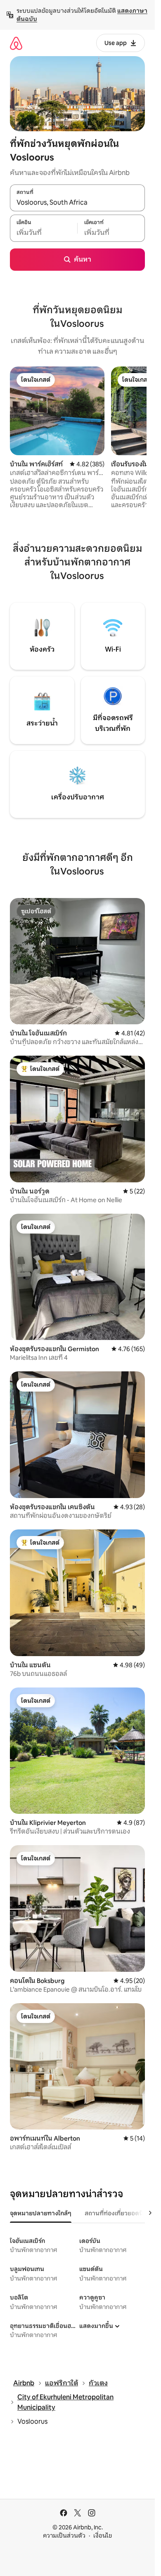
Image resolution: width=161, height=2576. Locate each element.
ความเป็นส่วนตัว (64, 2536)
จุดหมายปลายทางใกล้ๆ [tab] (41, 2213)
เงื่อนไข (103, 2536)
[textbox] (44, 233)
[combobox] (77, 202)
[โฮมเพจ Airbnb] (16, 43)
